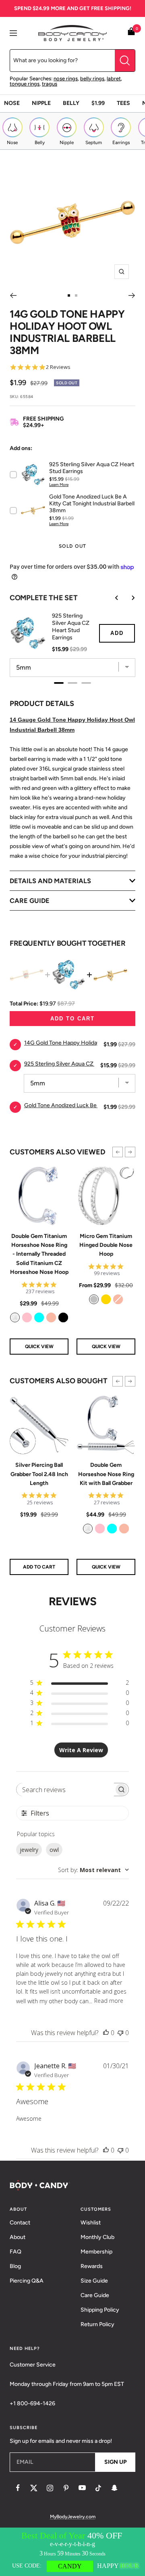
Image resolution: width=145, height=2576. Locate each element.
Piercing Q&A (27, 2281)
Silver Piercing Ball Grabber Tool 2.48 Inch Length (39, 1474)
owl (54, 1850)
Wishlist (91, 2223)
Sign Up (115, 2462)
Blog (15, 2266)
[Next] (132, 295)
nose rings (66, 79)
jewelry (29, 1850)
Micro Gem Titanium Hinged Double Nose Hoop (106, 1245)
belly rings (92, 79)
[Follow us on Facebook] (18, 2488)
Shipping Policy (100, 2310)
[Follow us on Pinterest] (66, 2488)
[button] (118, 1152)
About (18, 2237)
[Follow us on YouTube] (82, 2488)
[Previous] (13, 295)
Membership (96, 2252)
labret (114, 79)
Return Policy (97, 2324)
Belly (71, 103)
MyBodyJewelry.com (73, 2517)
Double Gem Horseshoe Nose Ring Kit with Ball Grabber (106, 1474)
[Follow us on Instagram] (50, 2488)
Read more (109, 2001)
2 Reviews (58, 367)
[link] (15, 1317)
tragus (50, 84)
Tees (123, 103)
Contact (20, 2223)
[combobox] (93, 1870)
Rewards (92, 2266)
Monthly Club (97, 2237)
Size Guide (94, 2281)
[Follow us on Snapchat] (114, 2488)
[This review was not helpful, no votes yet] (120, 2033)
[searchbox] (65, 1790)
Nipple (41, 103)
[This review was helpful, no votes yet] (106, 2033)
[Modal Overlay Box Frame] (72, 2552)
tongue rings (25, 84)
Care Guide (95, 2295)
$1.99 (98, 103)
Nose (12, 103)
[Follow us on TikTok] (98, 2488)
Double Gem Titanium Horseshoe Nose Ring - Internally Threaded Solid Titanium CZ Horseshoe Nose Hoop (39, 1254)
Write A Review (81, 1750)
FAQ (16, 2252)
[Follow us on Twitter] (34, 2488)
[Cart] (131, 33)
